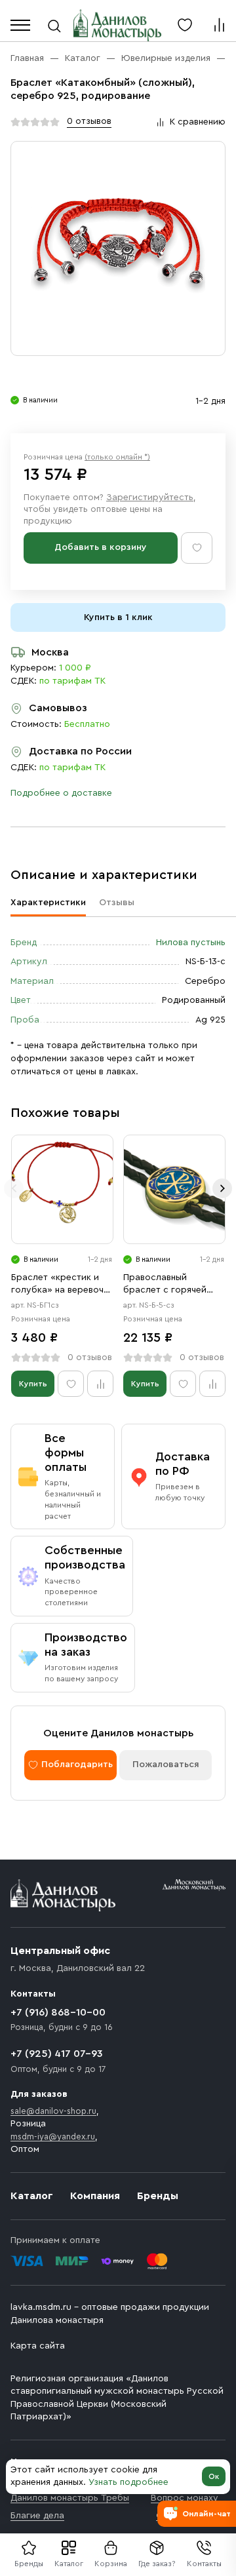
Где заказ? (157, 2564)
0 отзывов (89, 121)
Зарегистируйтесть (150, 498)
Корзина (111, 2564)
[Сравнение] (219, 25)
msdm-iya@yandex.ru (53, 2137)
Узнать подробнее (128, 2482)
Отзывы (117, 903)
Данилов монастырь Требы (70, 2498)
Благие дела (37, 2516)
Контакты (204, 2564)
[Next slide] (222, 1188)
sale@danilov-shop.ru (53, 2111)
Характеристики (48, 903)
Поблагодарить (77, 1765)
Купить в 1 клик (118, 617)
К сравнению (198, 122)
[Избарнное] (185, 25)
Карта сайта (38, 2346)
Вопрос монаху (185, 2498)
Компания (95, 2196)
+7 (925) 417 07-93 (57, 2054)
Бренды (158, 2196)
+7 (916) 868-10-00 (58, 2012)
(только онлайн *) (117, 457)
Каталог (69, 2564)
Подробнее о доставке (61, 793)
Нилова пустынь (191, 943)
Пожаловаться (166, 1765)
